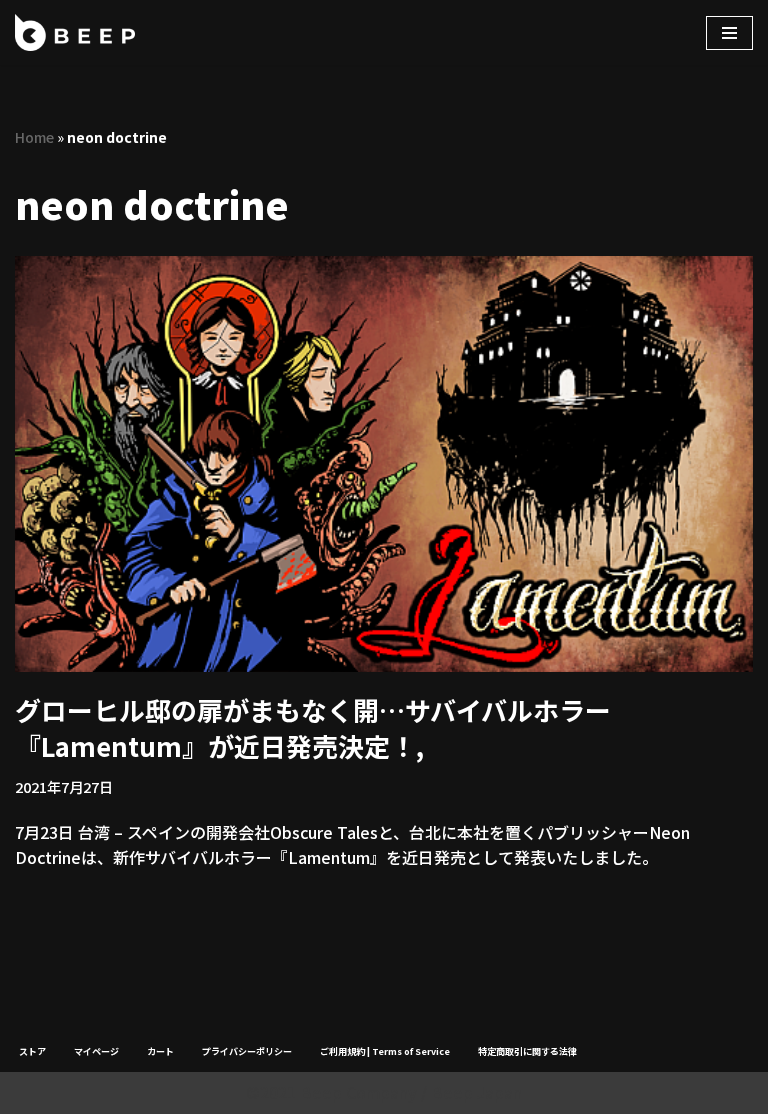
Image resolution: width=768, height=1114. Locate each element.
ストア (32, 1051)
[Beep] (75, 32)
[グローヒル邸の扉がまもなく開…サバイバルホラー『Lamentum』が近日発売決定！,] (384, 463)
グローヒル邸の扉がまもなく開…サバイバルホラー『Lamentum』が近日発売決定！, (313, 727)
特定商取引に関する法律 (527, 1051)
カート (160, 1051)
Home (34, 137)
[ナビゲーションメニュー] (729, 33)
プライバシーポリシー (247, 1051)
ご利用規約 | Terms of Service (385, 1051)
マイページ (96, 1051)
